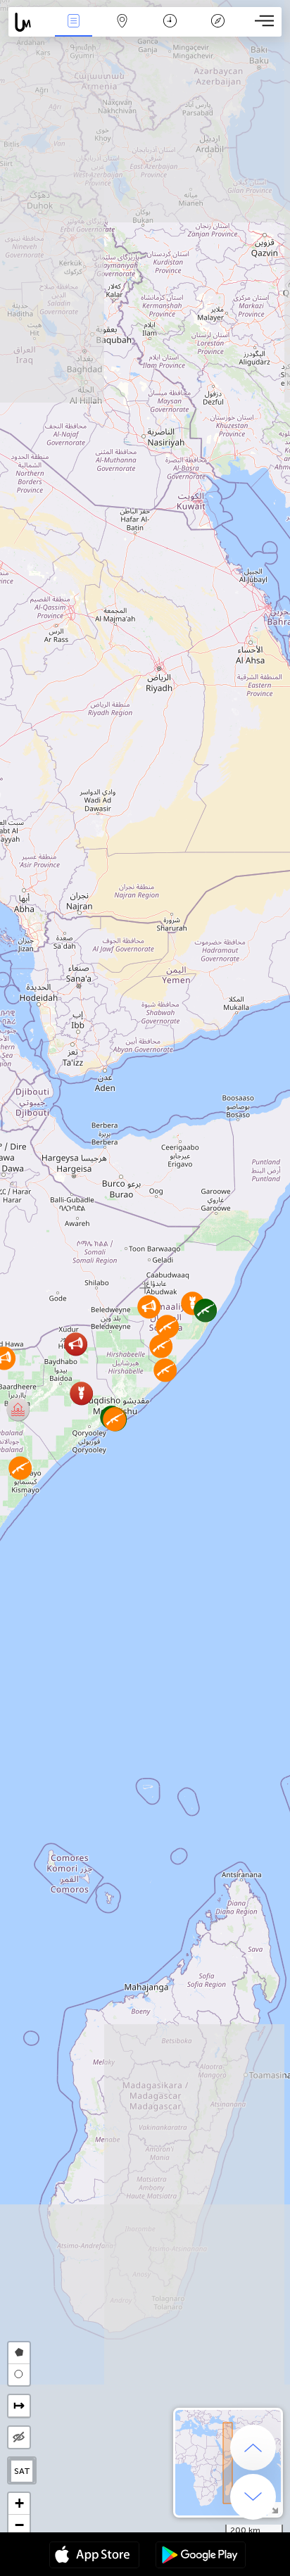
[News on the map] (29, 22)
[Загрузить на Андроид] (201, 2556)
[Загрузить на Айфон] (94, 2556)
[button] (18, 1409)
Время (170, 31)
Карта (122, 31)
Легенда (218, 31)
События (74, 31)
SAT (22, 2471)
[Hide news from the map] (19, 2437)
